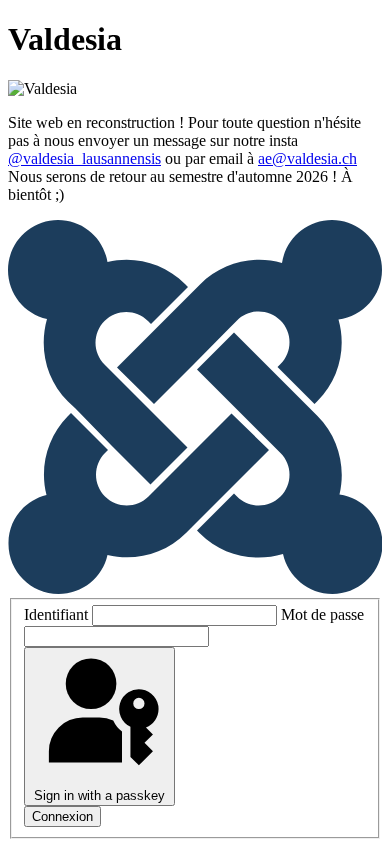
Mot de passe (322, 614)
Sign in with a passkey (99, 795)
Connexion (62, 816)
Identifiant (56, 614)
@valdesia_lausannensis (84, 158)
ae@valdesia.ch (307, 158)
